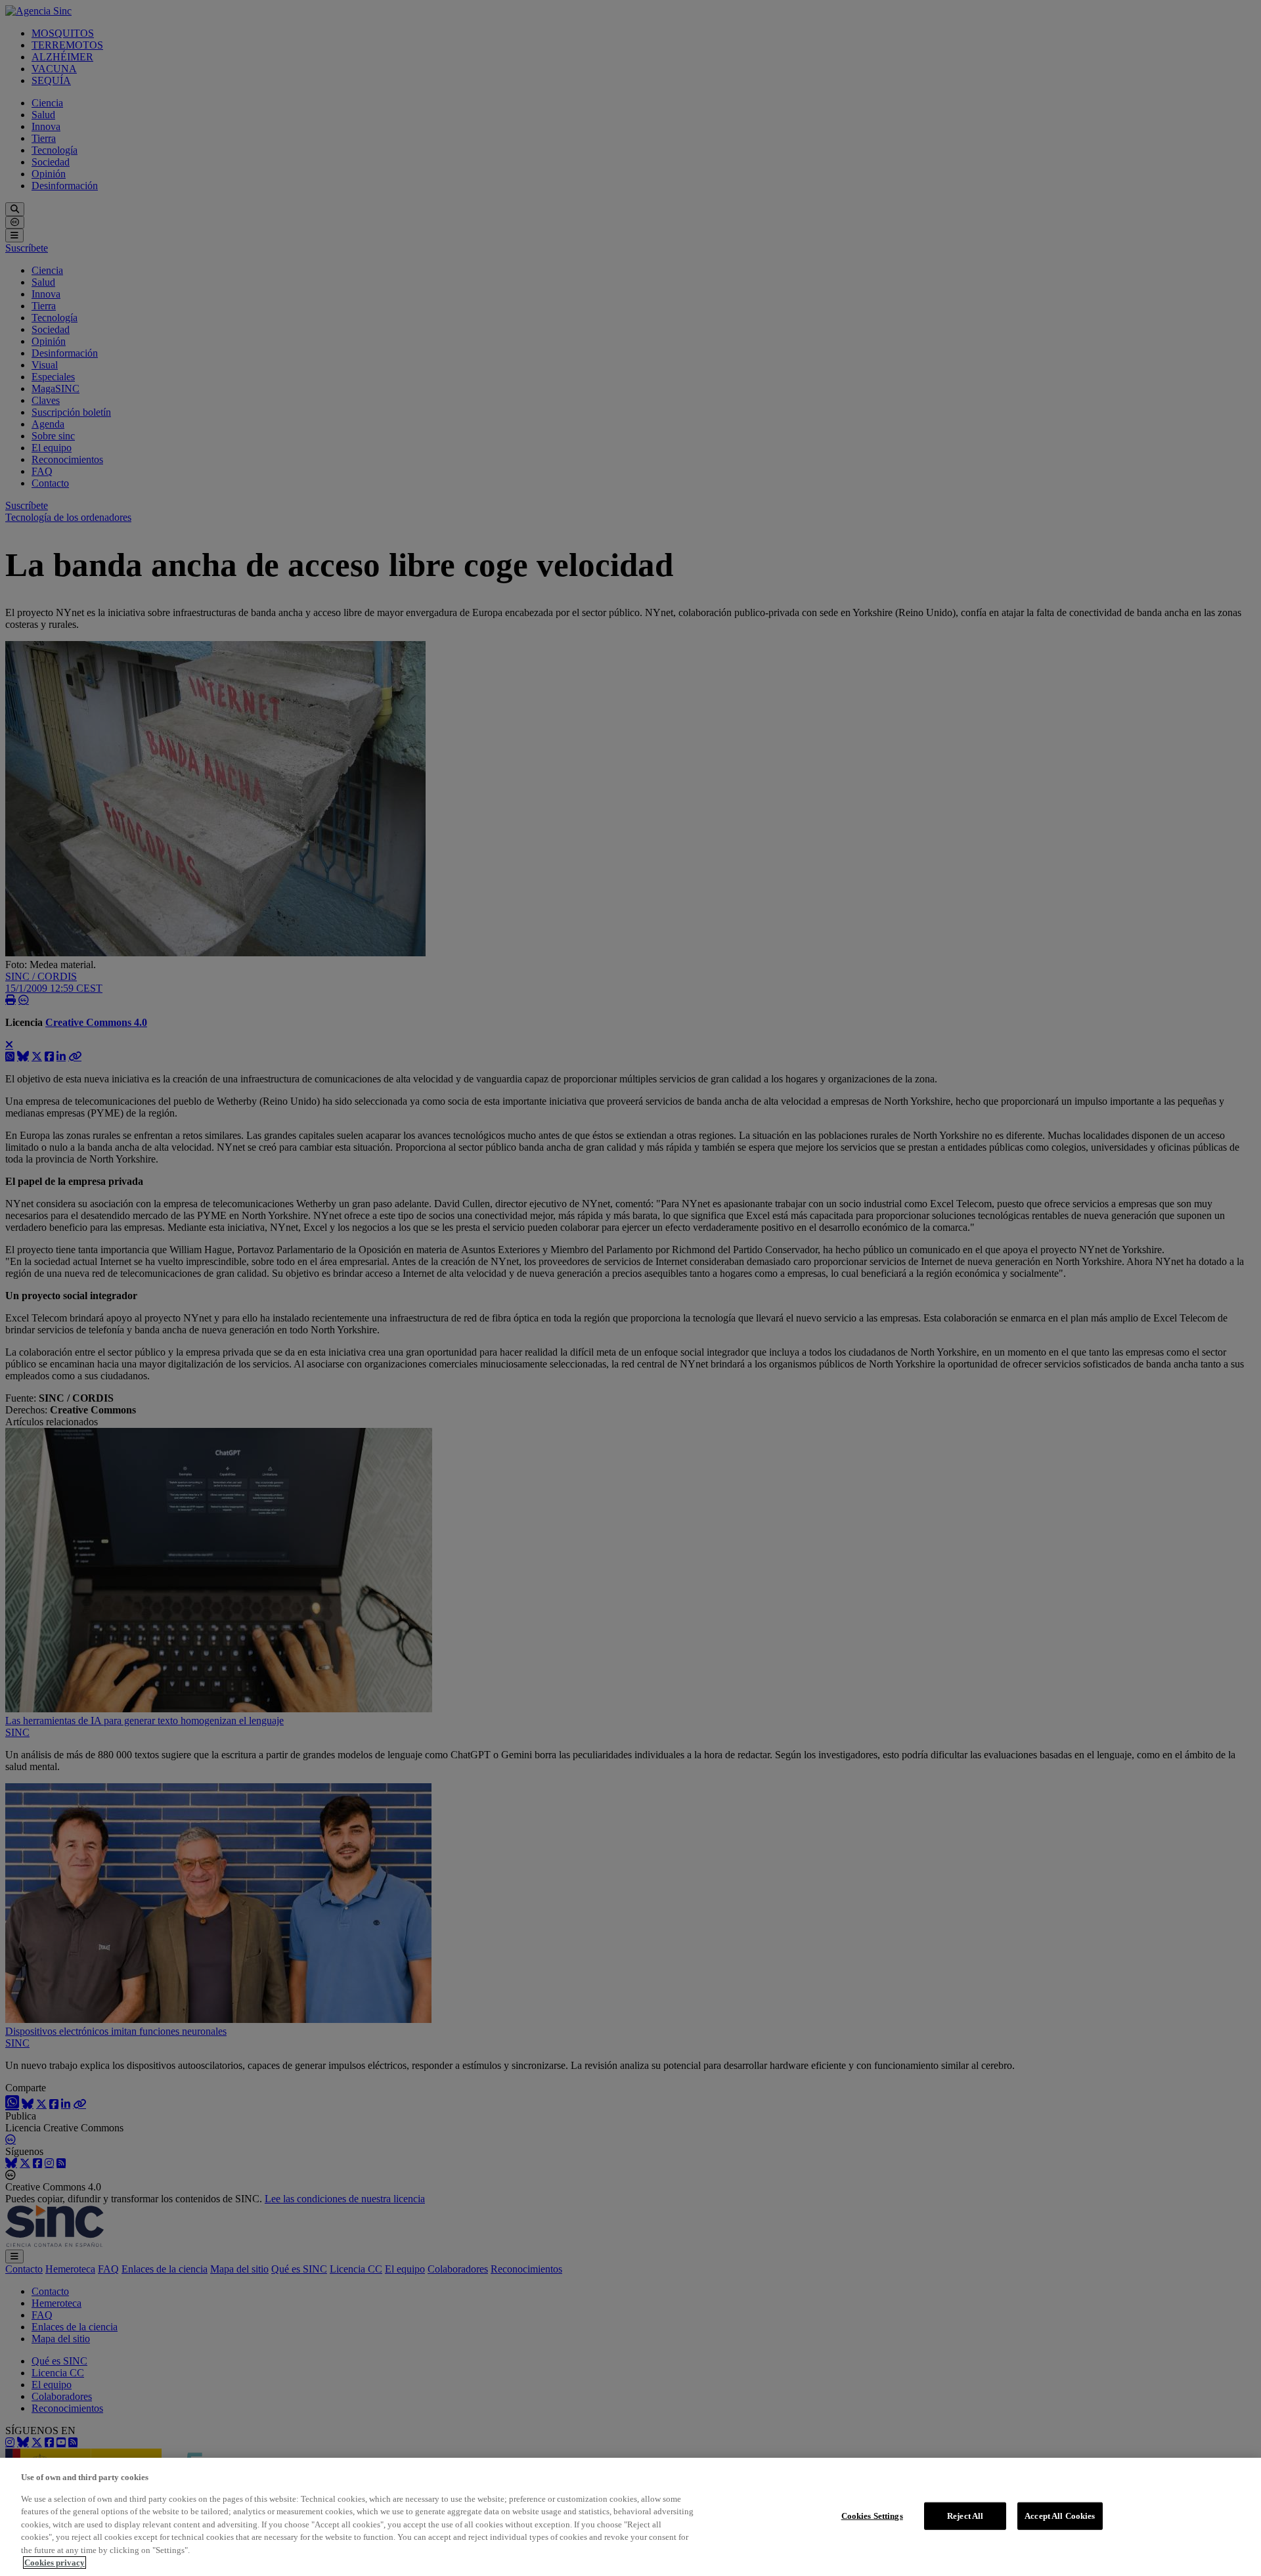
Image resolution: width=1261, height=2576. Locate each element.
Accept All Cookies (1060, 2516)
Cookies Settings (872, 2516)
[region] (630, 2517)
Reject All (965, 2516)
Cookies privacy (55, 2563)
